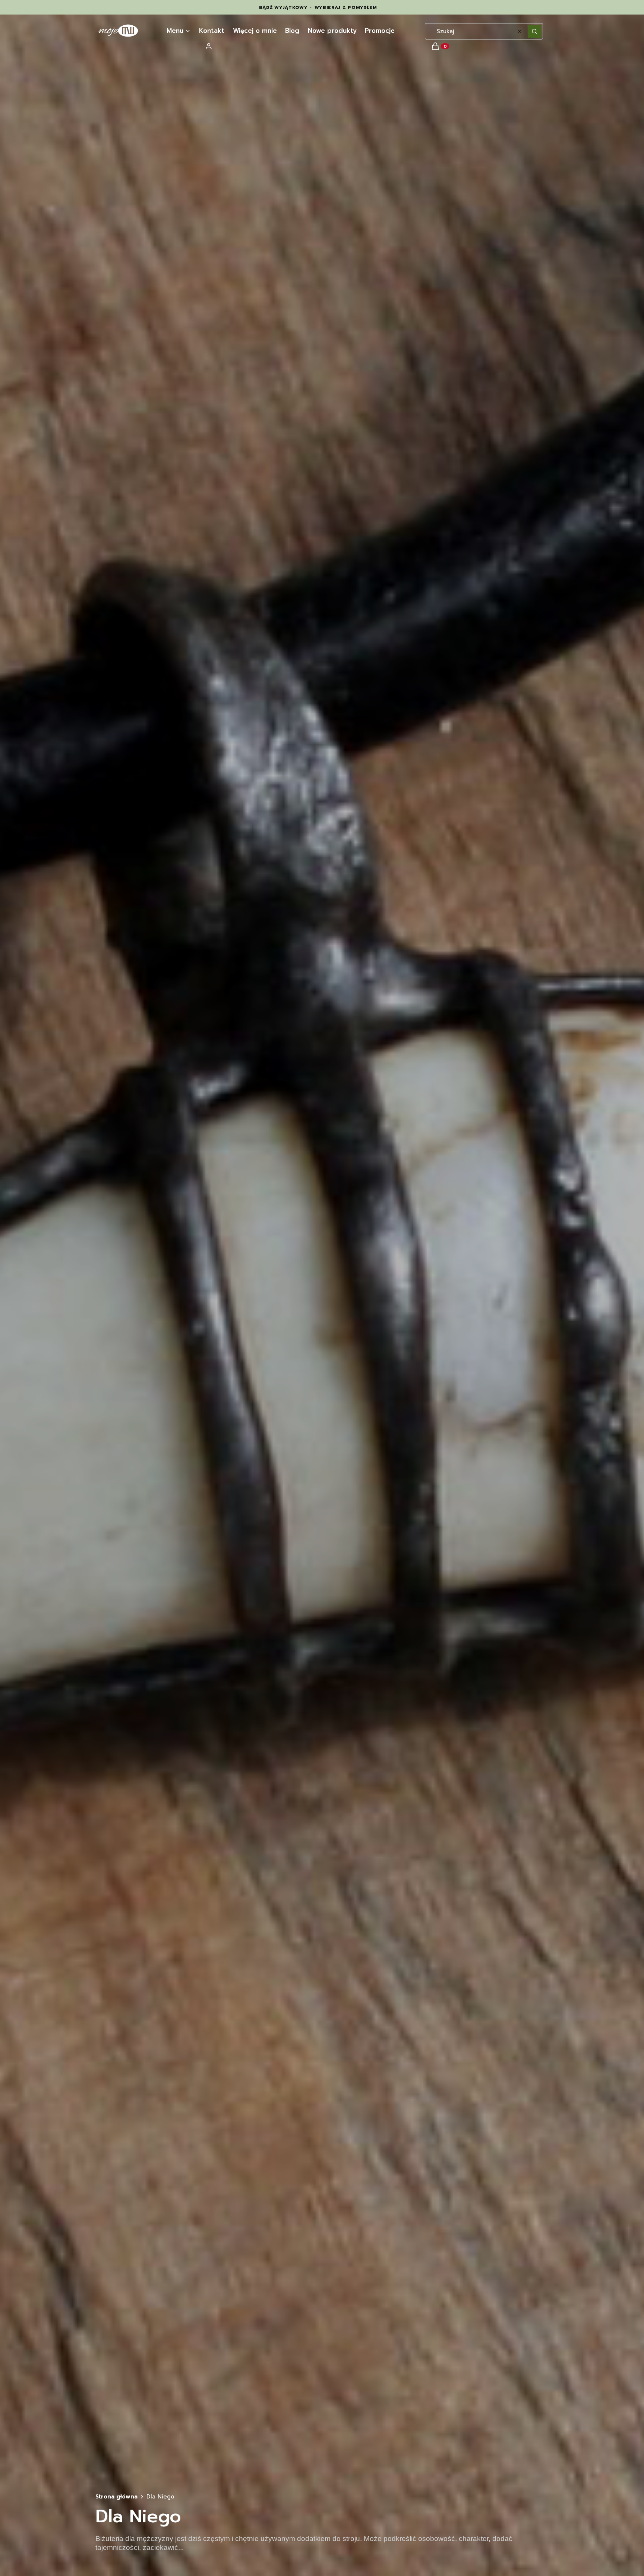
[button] (534, 31)
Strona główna (116, 2497)
